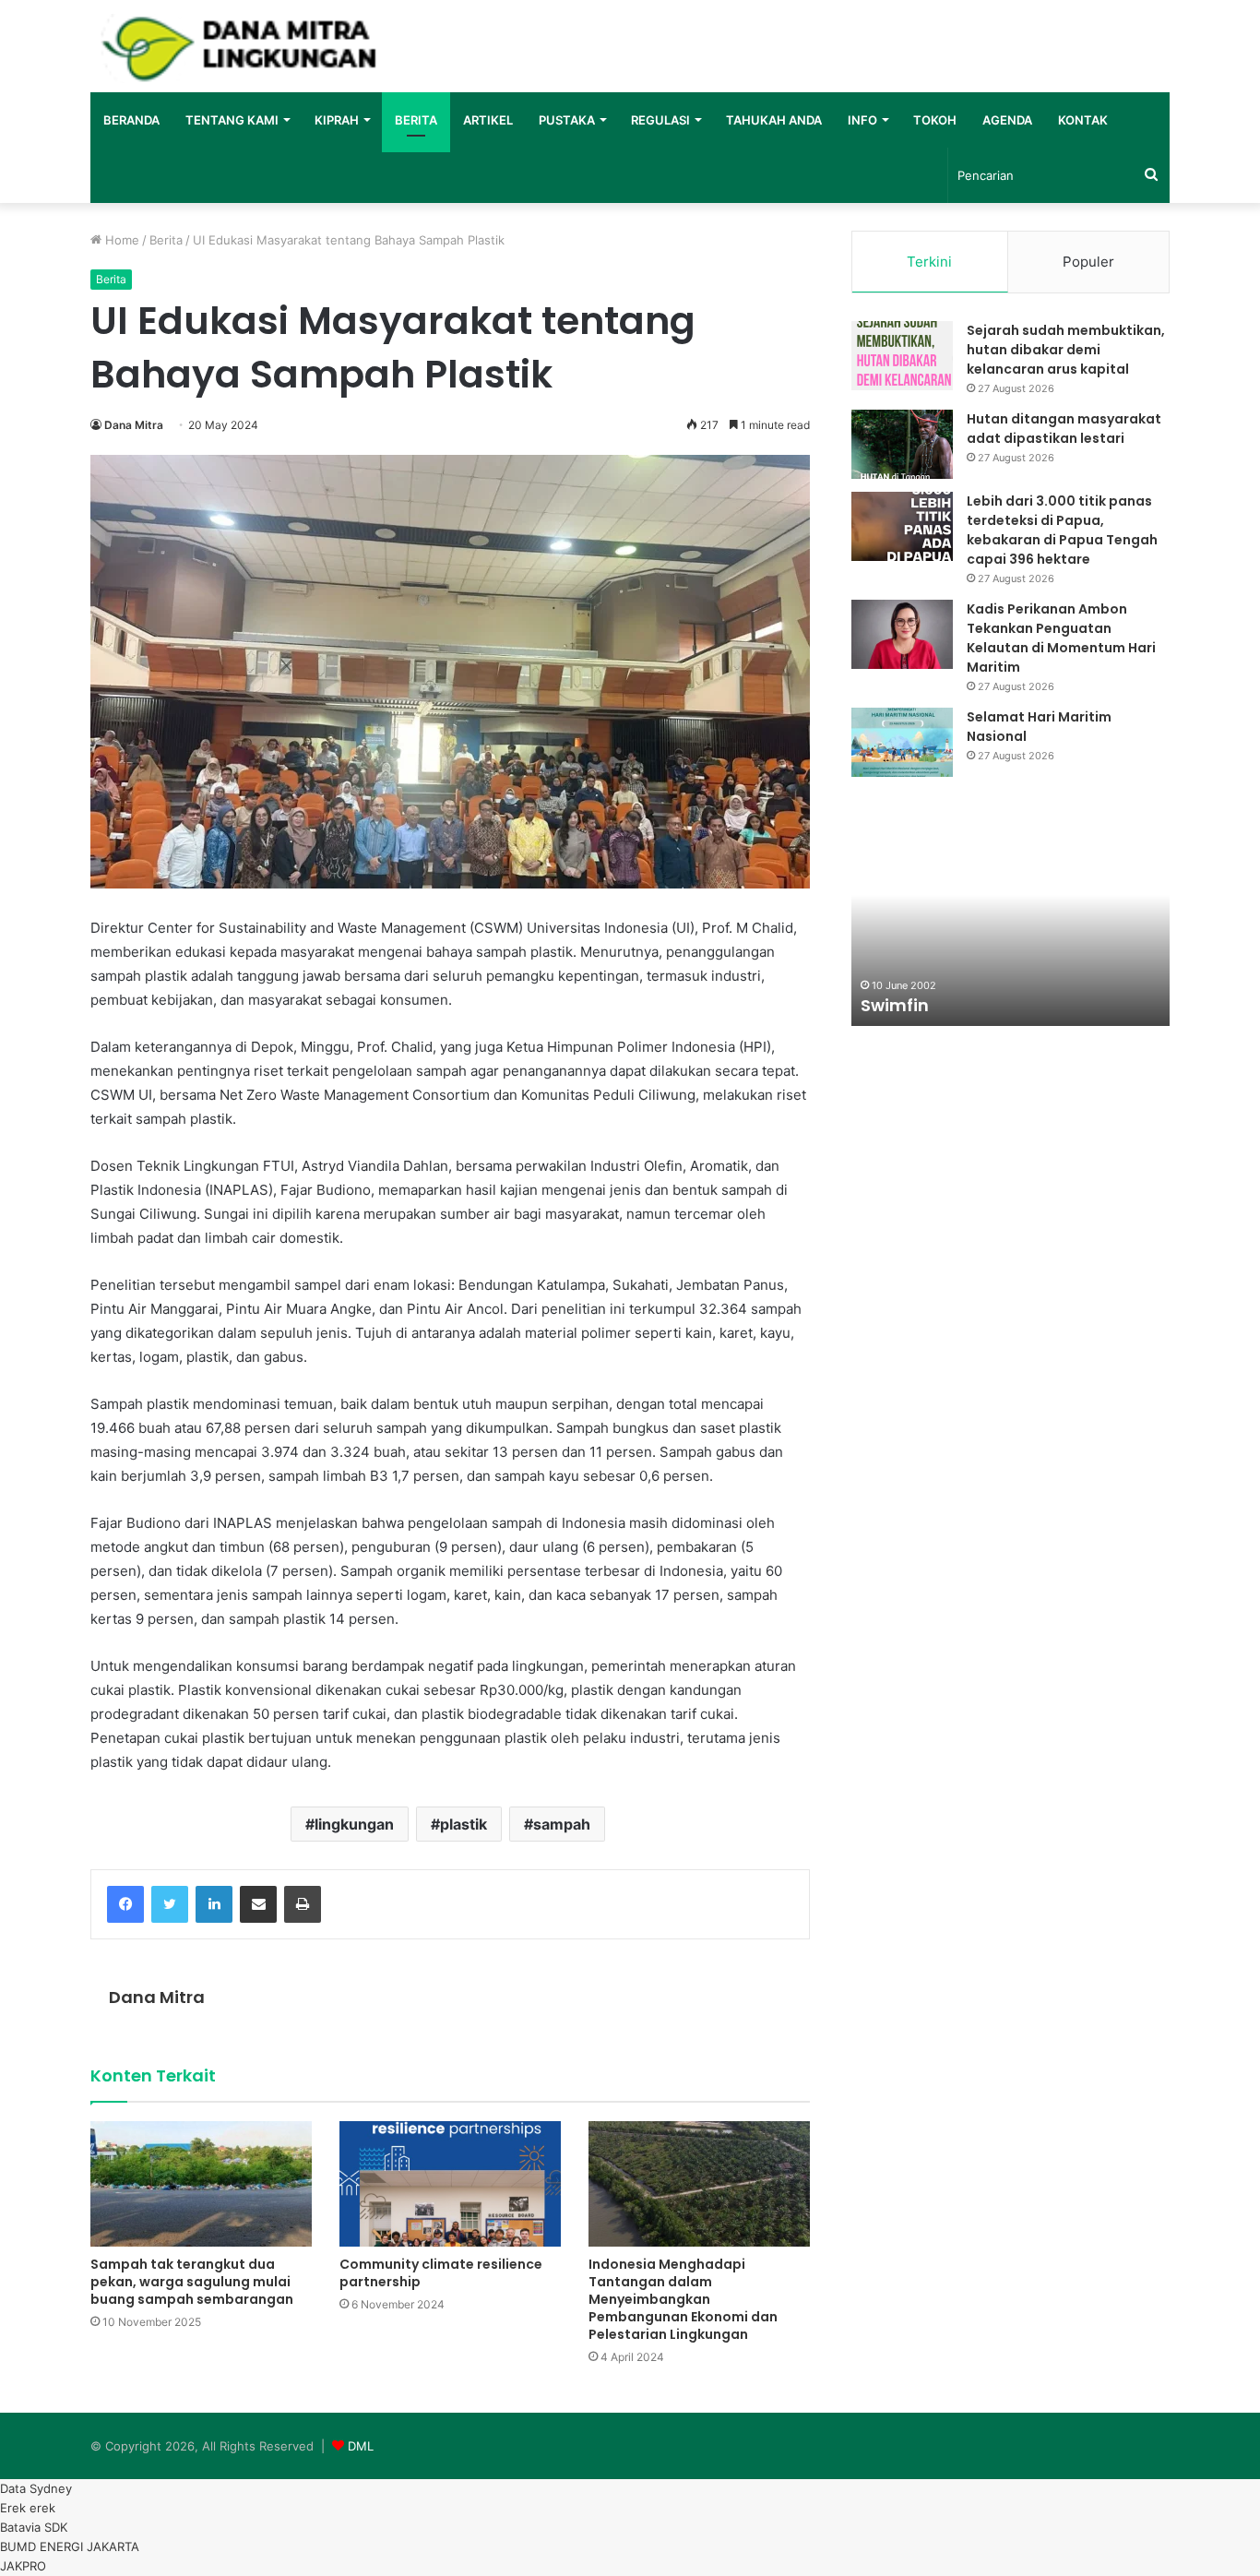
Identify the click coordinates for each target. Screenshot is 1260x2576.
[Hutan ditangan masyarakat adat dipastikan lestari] (902, 444)
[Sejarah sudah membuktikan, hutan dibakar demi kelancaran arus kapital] (902, 356)
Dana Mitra (134, 425)
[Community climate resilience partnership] (450, 2184)
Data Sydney (36, 2488)
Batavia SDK (34, 2527)
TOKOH (935, 120)
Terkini (929, 262)
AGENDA (1007, 120)
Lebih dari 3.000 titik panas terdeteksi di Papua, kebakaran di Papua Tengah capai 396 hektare (1062, 530)
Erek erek (28, 2508)
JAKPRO (23, 2566)
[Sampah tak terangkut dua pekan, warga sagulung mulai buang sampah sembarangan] (201, 2183)
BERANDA (131, 120)
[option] (1010, 924)
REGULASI (660, 120)
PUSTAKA (567, 120)
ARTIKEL (488, 120)
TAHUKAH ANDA (774, 120)
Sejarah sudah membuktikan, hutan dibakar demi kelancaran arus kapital (1066, 350)
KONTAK (1083, 120)
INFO (862, 120)
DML (361, 2446)
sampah (562, 1824)
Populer (1088, 262)
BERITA (416, 120)
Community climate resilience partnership (441, 2273)
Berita (166, 240)
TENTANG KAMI (232, 120)
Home (120, 240)
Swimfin (895, 1005)
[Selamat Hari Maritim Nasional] (902, 742)
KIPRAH (337, 120)
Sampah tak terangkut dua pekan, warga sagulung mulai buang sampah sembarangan (192, 2282)
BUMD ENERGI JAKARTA (70, 2546)
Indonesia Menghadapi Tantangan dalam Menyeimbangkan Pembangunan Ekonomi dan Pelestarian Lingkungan (683, 2299)
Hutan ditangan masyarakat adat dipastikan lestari (1064, 429)
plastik (464, 1824)
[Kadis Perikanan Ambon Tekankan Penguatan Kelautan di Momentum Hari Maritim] (902, 634)
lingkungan (354, 1824)
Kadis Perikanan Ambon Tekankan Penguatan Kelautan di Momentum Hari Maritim (1061, 638)
